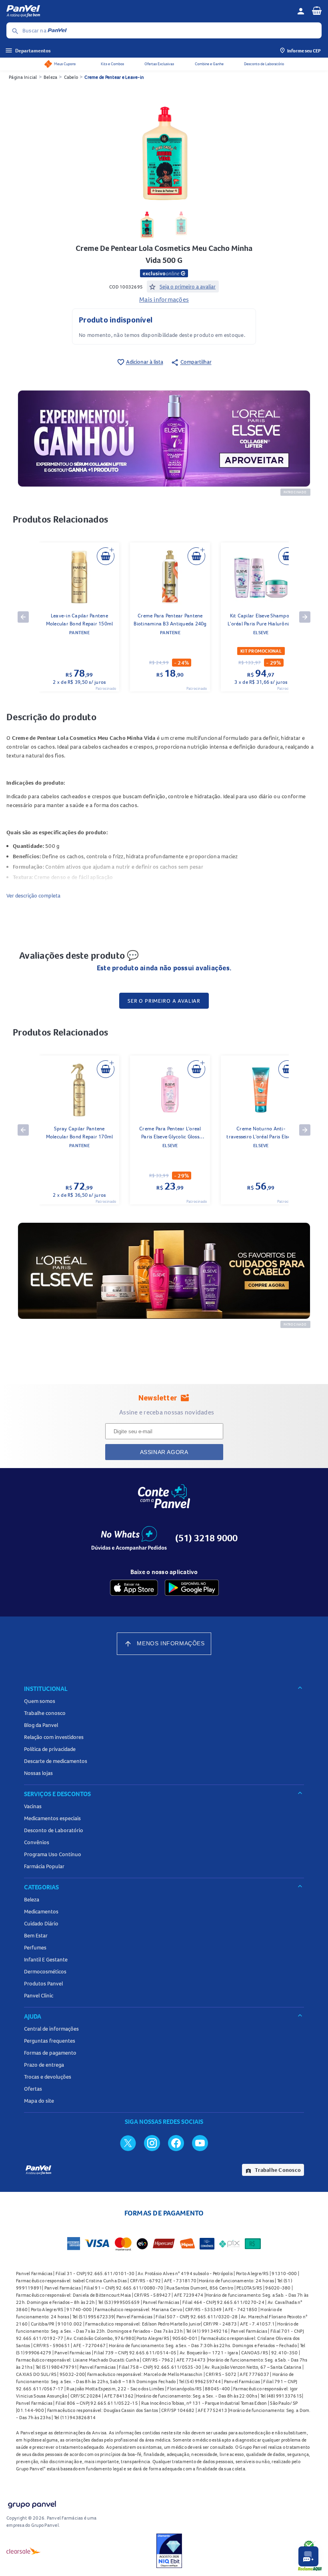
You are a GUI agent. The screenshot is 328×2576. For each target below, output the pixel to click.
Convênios (37, 1842)
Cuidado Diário (41, 1923)
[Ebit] (169, 2551)
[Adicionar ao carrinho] (106, 556)
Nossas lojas (38, 1773)
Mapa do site (39, 2101)
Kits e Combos (112, 64)
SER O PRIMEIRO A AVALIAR (164, 1001)
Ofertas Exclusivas (159, 64)
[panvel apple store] (134, 1588)
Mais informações (164, 299)
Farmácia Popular (44, 1866)
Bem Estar (36, 1935)
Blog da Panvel (41, 1725)
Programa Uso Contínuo (53, 1854)
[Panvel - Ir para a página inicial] (149, 11)
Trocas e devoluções (48, 2077)
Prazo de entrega (44, 2065)
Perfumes (35, 1947)
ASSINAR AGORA (164, 1452)
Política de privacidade (50, 1749)
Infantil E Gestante (46, 1959)
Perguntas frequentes (50, 2041)
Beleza (51, 77)
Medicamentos (41, 1911)
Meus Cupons (65, 64)
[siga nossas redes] (128, 2143)
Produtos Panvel (43, 1983)
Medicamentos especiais (52, 1818)
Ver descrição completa (33, 895)
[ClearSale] (24, 2551)
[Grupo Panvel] (32, 2503)
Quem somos (40, 1701)
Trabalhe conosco (45, 1713)
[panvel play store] (192, 1588)
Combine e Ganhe (209, 64)
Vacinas (33, 1806)
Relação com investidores (54, 1737)
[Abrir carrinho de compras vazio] (317, 10)
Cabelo (71, 77)
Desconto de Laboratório (264, 64)
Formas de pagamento (50, 2053)
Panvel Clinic (39, 1995)
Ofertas (33, 2089)
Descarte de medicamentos (56, 1761)
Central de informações (51, 2029)
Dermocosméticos (45, 1971)
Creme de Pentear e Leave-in (114, 77)
